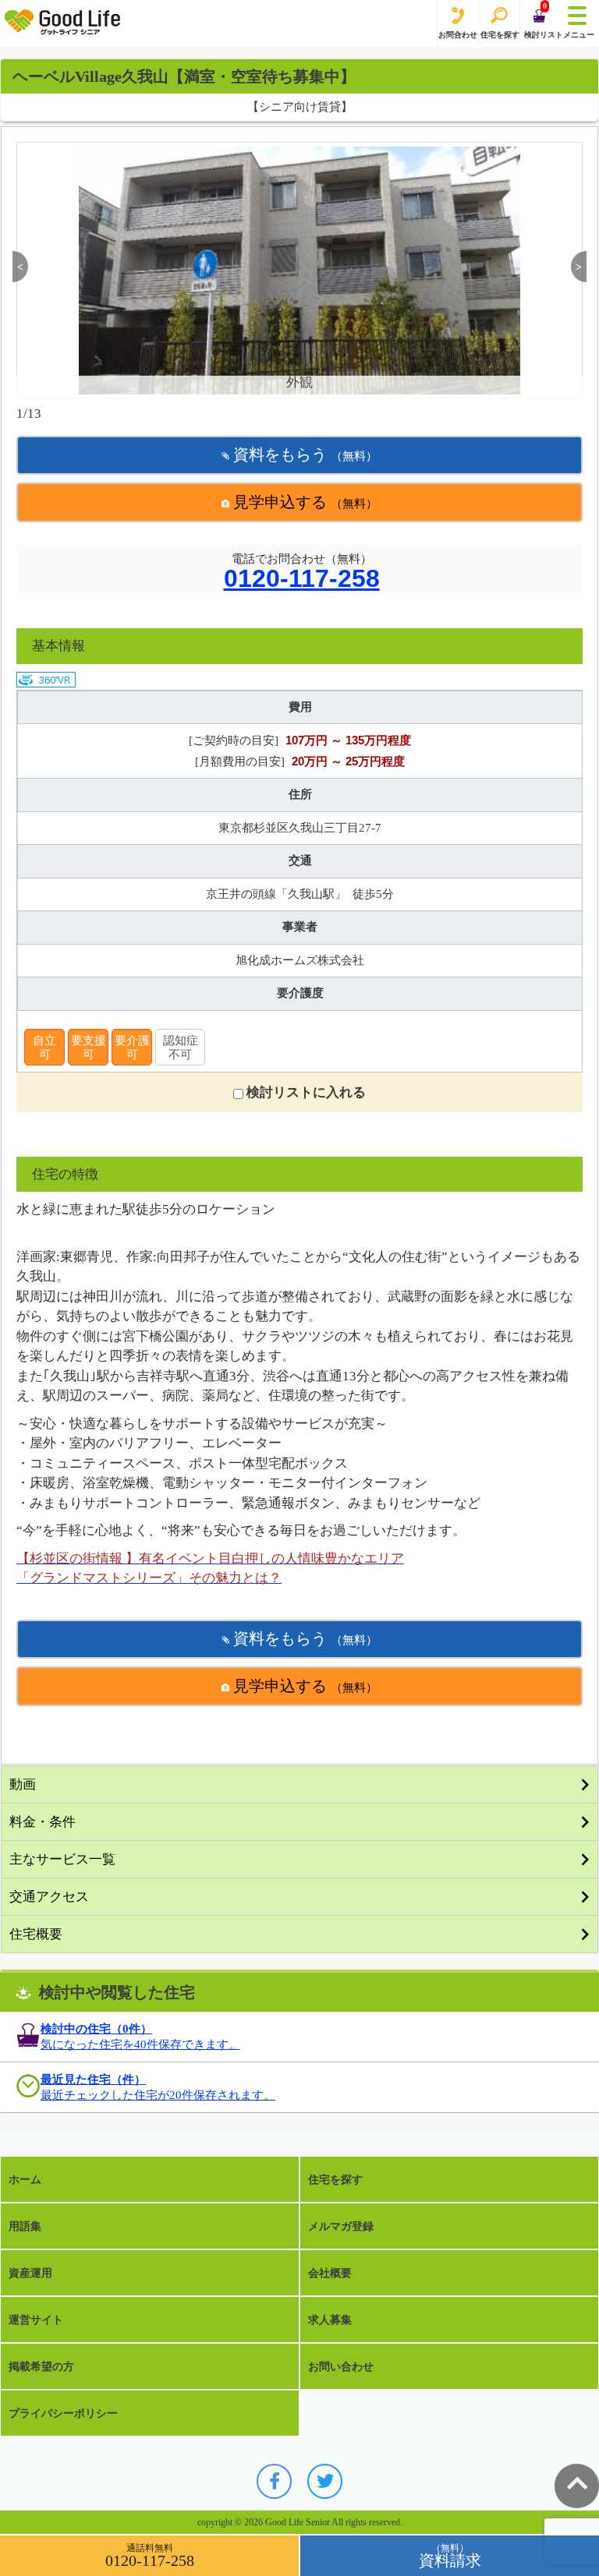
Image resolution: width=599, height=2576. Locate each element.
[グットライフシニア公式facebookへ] (274, 2481)
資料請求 (450, 2560)
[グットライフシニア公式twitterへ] (325, 2481)
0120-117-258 (302, 579)
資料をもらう (303, 454)
